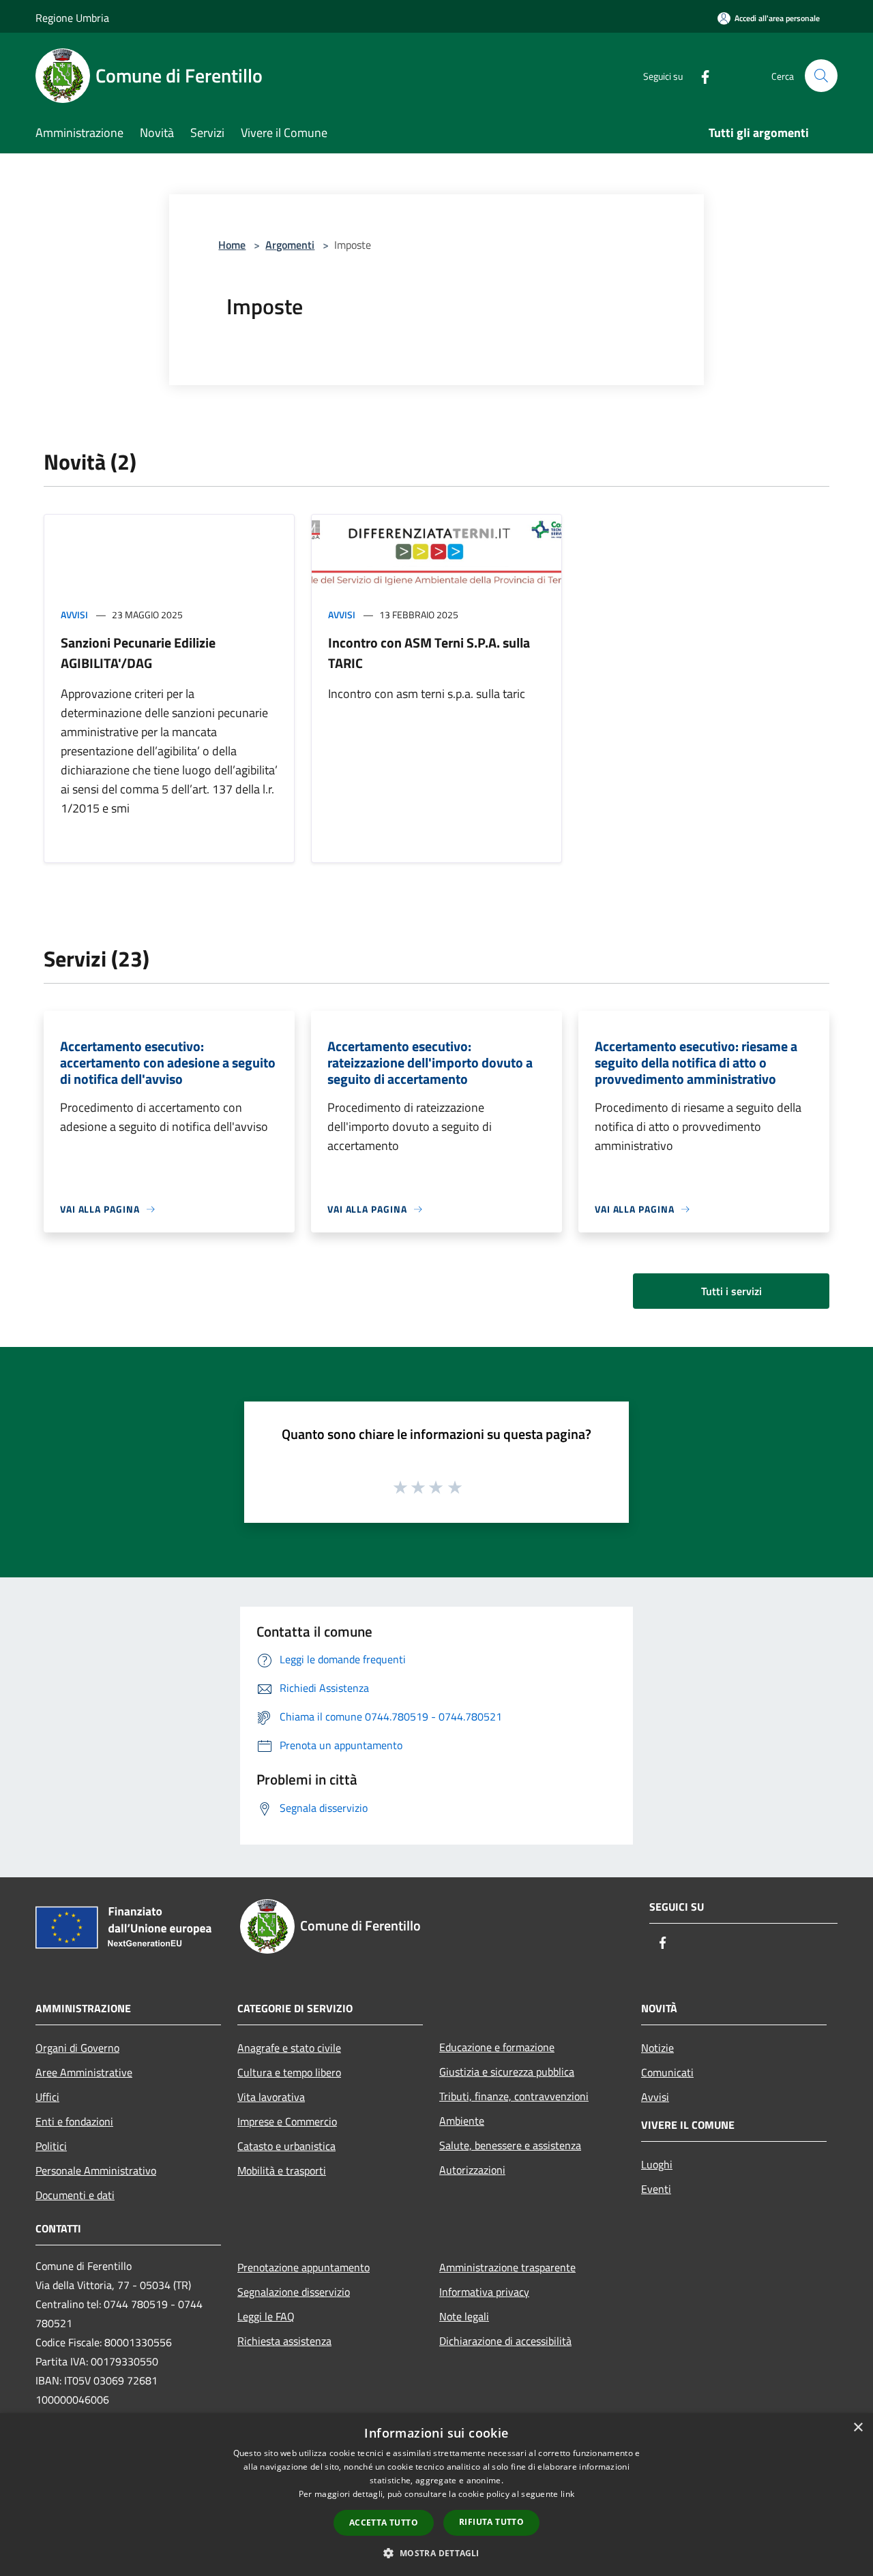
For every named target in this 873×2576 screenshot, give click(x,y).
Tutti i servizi (731, 1291)
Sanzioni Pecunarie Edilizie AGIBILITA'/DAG (138, 653)
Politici (51, 2146)
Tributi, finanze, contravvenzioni (514, 2096)
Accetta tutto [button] (384, 2522)
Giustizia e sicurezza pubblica (507, 2072)
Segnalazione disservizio (294, 2292)
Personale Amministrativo (96, 2170)
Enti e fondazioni (74, 2121)
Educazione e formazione (497, 2047)
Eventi (656, 2189)
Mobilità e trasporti (282, 2170)
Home (232, 245)
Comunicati (667, 2072)
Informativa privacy (484, 2292)
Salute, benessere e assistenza (510, 2145)
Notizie (657, 2048)
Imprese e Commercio (287, 2121)
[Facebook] (700, 75)
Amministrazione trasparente (507, 2267)
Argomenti (290, 245)
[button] (436, 2553)
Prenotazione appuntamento (304, 2267)
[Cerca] (821, 76)
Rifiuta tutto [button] (491, 2522)
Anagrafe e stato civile (289, 2048)
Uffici (47, 2097)
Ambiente (462, 2121)
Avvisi (74, 615)
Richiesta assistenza (284, 2341)
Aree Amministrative (84, 2072)
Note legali (464, 2316)
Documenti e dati (75, 2195)
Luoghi (657, 2164)
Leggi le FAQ (266, 2316)
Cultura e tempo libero (289, 2072)
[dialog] (436, 2495)
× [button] (858, 2428)
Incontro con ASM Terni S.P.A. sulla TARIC (429, 653)
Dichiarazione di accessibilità (505, 2341)
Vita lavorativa (271, 2097)
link (567, 2494)
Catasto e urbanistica (286, 2146)
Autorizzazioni (472, 2170)
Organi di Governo (77, 2048)
